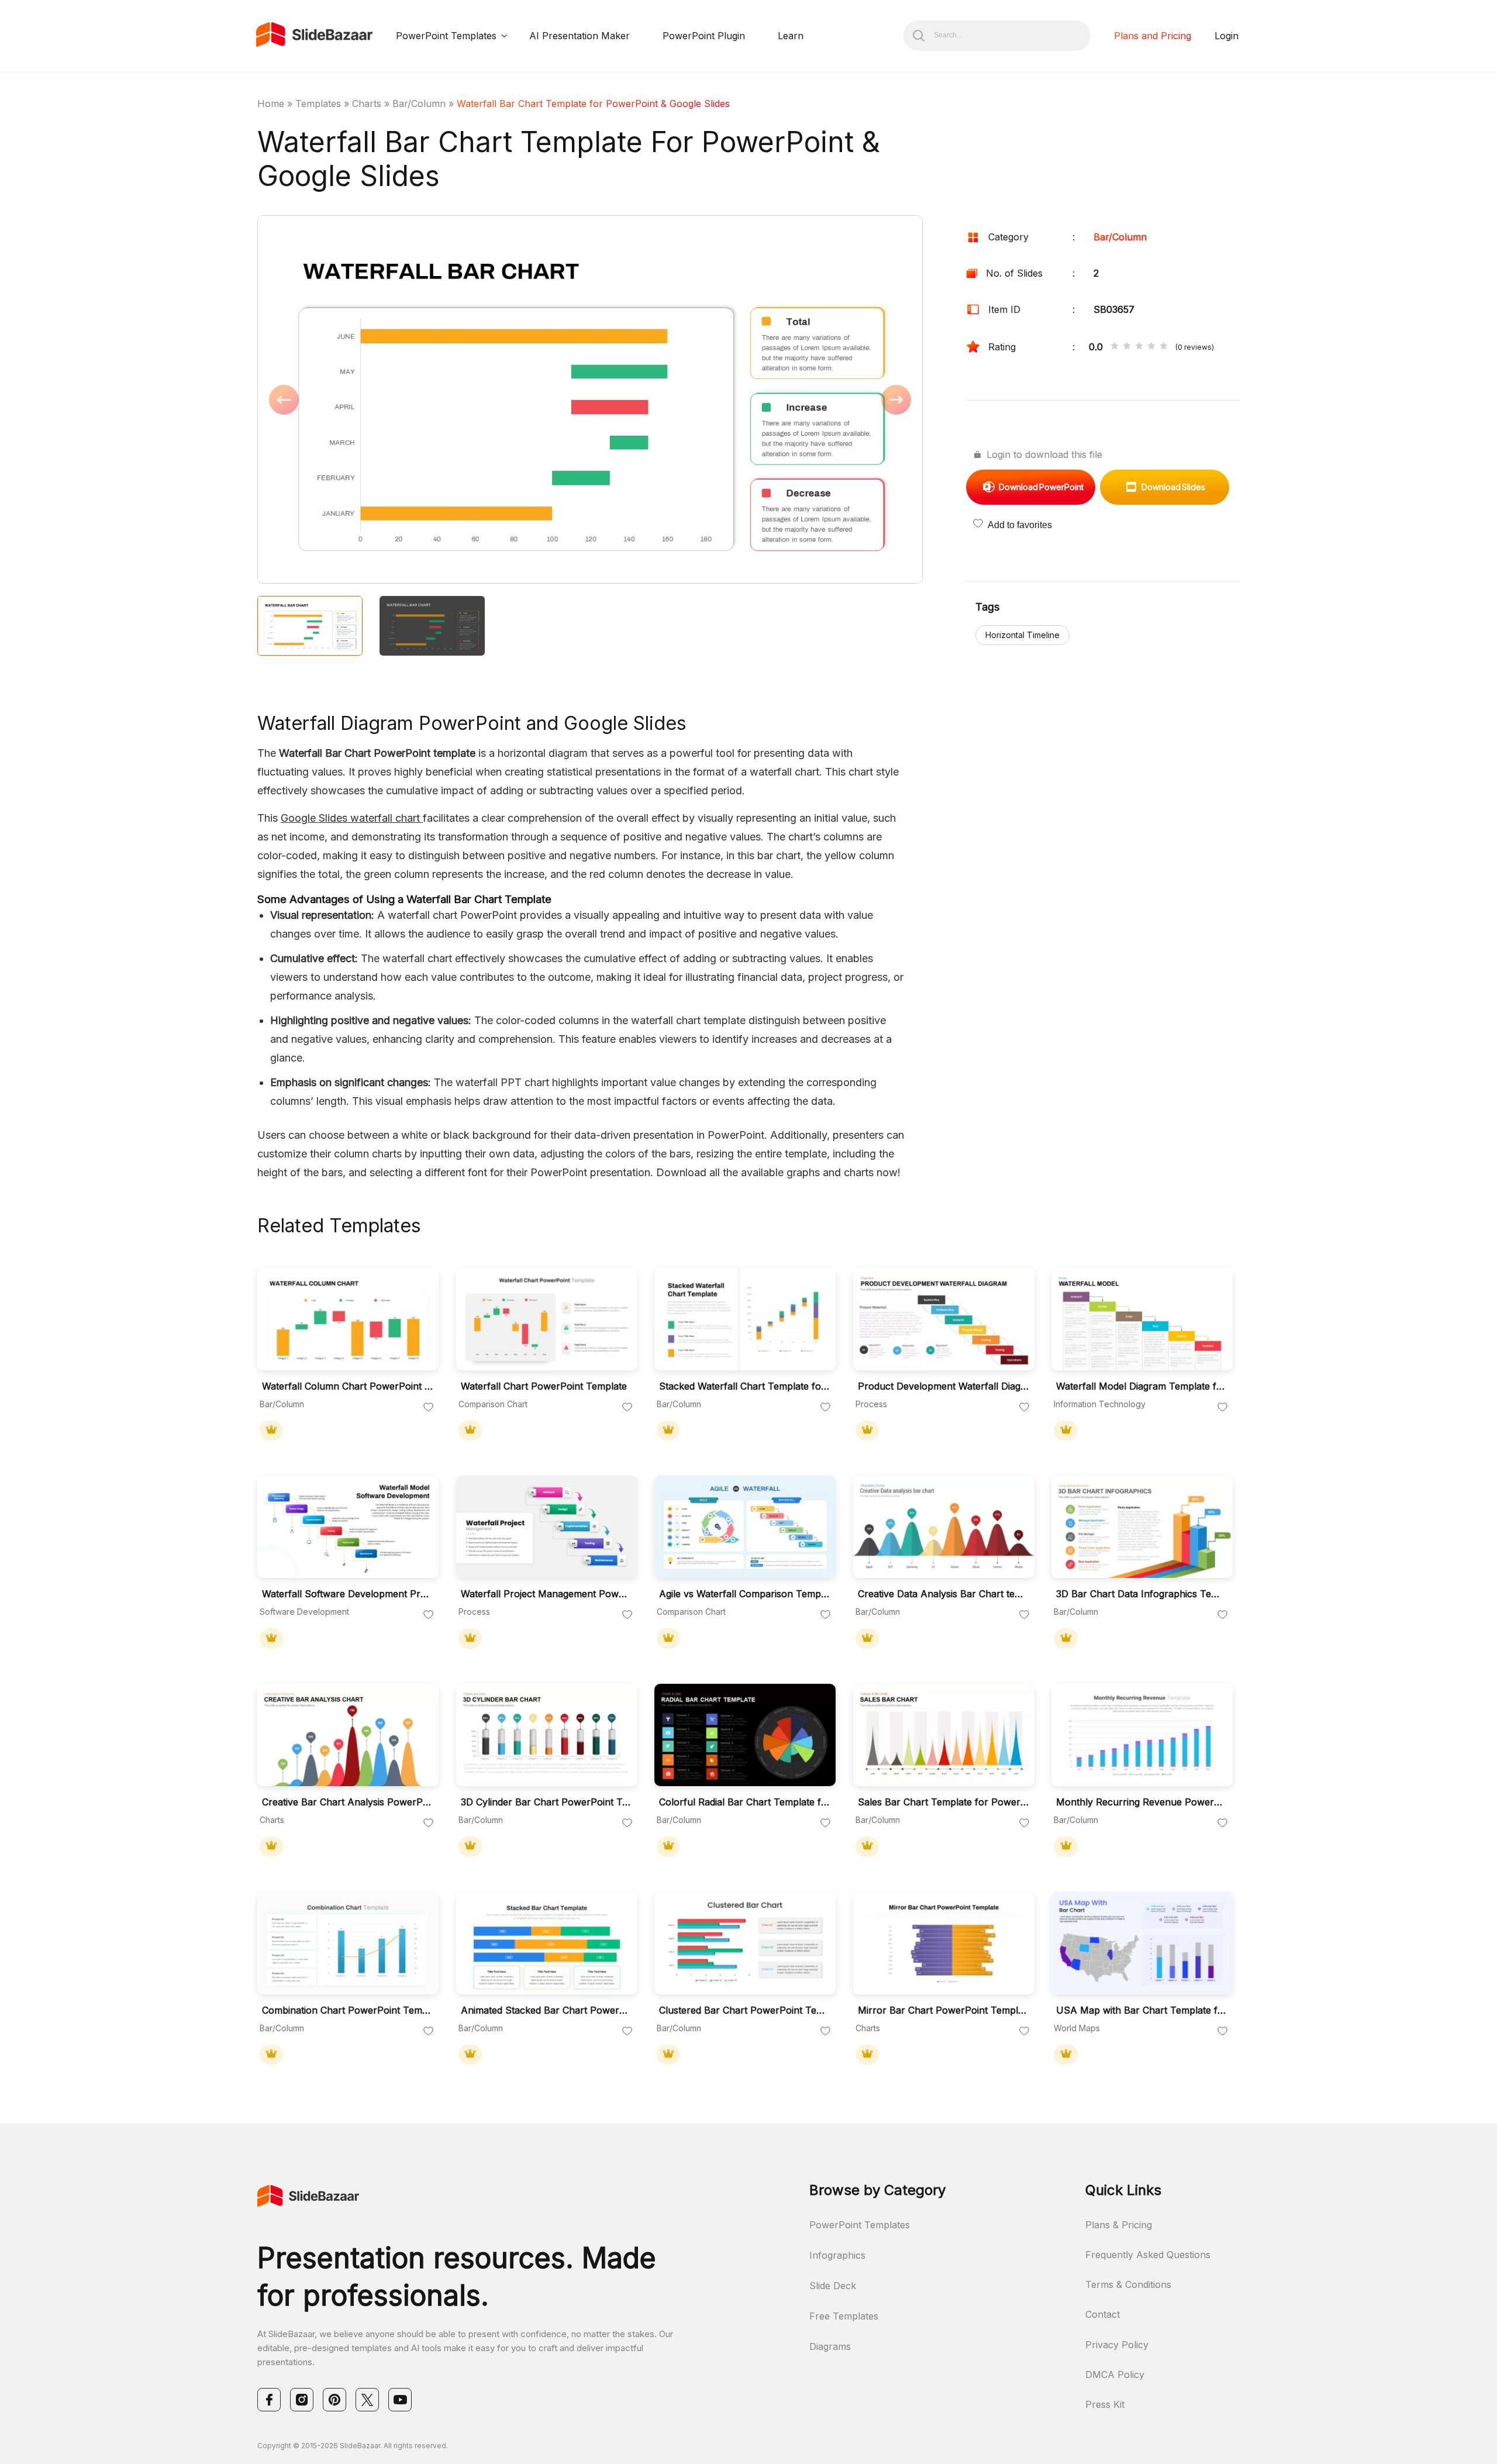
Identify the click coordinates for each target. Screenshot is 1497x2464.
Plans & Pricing (1119, 2225)
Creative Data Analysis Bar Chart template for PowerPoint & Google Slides (943, 1594)
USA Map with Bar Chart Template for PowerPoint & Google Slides (1141, 2010)
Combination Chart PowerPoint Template (347, 2010)
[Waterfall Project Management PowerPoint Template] (547, 1527)
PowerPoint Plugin (704, 36)
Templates (318, 104)
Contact (1103, 2314)
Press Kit (1105, 2404)
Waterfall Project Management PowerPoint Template (546, 1594)
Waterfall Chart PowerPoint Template (544, 1386)
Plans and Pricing (1153, 36)
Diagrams (830, 2346)
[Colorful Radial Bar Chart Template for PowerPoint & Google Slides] (745, 1735)
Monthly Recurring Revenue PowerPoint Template (1141, 1802)
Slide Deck (833, 2286)
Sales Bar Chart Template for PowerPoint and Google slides (943, 1802)
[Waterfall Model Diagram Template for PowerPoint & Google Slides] (1142, 1319)
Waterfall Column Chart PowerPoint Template (347, 1386)
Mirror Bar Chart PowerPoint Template (943, 2010)
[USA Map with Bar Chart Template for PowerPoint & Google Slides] (1142, 1943)
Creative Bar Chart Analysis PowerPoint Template (347, 1802)
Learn (791, 36)
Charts (367, 104)
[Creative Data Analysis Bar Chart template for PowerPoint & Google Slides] (944, 1527)
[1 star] (1115, 347)
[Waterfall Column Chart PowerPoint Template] (348, 1319)
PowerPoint (1041, 487)
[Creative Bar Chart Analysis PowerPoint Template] (348, 1735)
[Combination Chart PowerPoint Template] (348, 1943)
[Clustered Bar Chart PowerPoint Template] (745, 1943)
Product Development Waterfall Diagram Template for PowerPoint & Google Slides (943, 1386)
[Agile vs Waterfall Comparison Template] (745, 1527)
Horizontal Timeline (1022, 635)
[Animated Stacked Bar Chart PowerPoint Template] (547, 1943)
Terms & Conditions (1128, 2284)
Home (271, 104)
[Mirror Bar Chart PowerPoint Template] (944, 1943)
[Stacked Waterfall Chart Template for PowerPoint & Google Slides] (745, 1319)
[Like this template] (429, 1408)
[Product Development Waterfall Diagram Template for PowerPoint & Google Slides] (944, 1319)
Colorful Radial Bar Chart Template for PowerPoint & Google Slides (744, 1802)
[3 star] (1139, 347)
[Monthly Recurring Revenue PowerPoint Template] (1142, 1735)
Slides (1173, 487)
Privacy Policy (1117, 2345)
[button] (424, 401)
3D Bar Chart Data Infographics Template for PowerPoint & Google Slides (1141, 1594)
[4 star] (1151, 347)
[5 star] (1164, 347)
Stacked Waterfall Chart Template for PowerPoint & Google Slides (744, 1386)
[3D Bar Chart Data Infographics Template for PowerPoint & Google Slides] (1142, 1527)
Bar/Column (419, 104)
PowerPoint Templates (446, 36)
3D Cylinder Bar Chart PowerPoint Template (546, 1802)
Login (1227, 36)
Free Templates (844, 2316)
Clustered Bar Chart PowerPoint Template (744, 2010)
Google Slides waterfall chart (352, 818)
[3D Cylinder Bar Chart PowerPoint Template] (547, 1735)
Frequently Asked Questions (1148, 2255)
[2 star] (1127, 347)
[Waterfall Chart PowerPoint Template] (547, 1319)
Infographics (837, 2255)
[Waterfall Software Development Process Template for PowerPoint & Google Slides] (348, 1527)
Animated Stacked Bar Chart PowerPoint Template (546, 2010)
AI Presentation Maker (580, 36)
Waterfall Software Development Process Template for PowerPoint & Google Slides (347, 1594)
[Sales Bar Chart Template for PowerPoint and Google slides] (944, 1735)
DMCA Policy (1115, 2375)
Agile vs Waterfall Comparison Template (744, 1594)
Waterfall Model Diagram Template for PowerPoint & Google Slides (1141, 1386)
